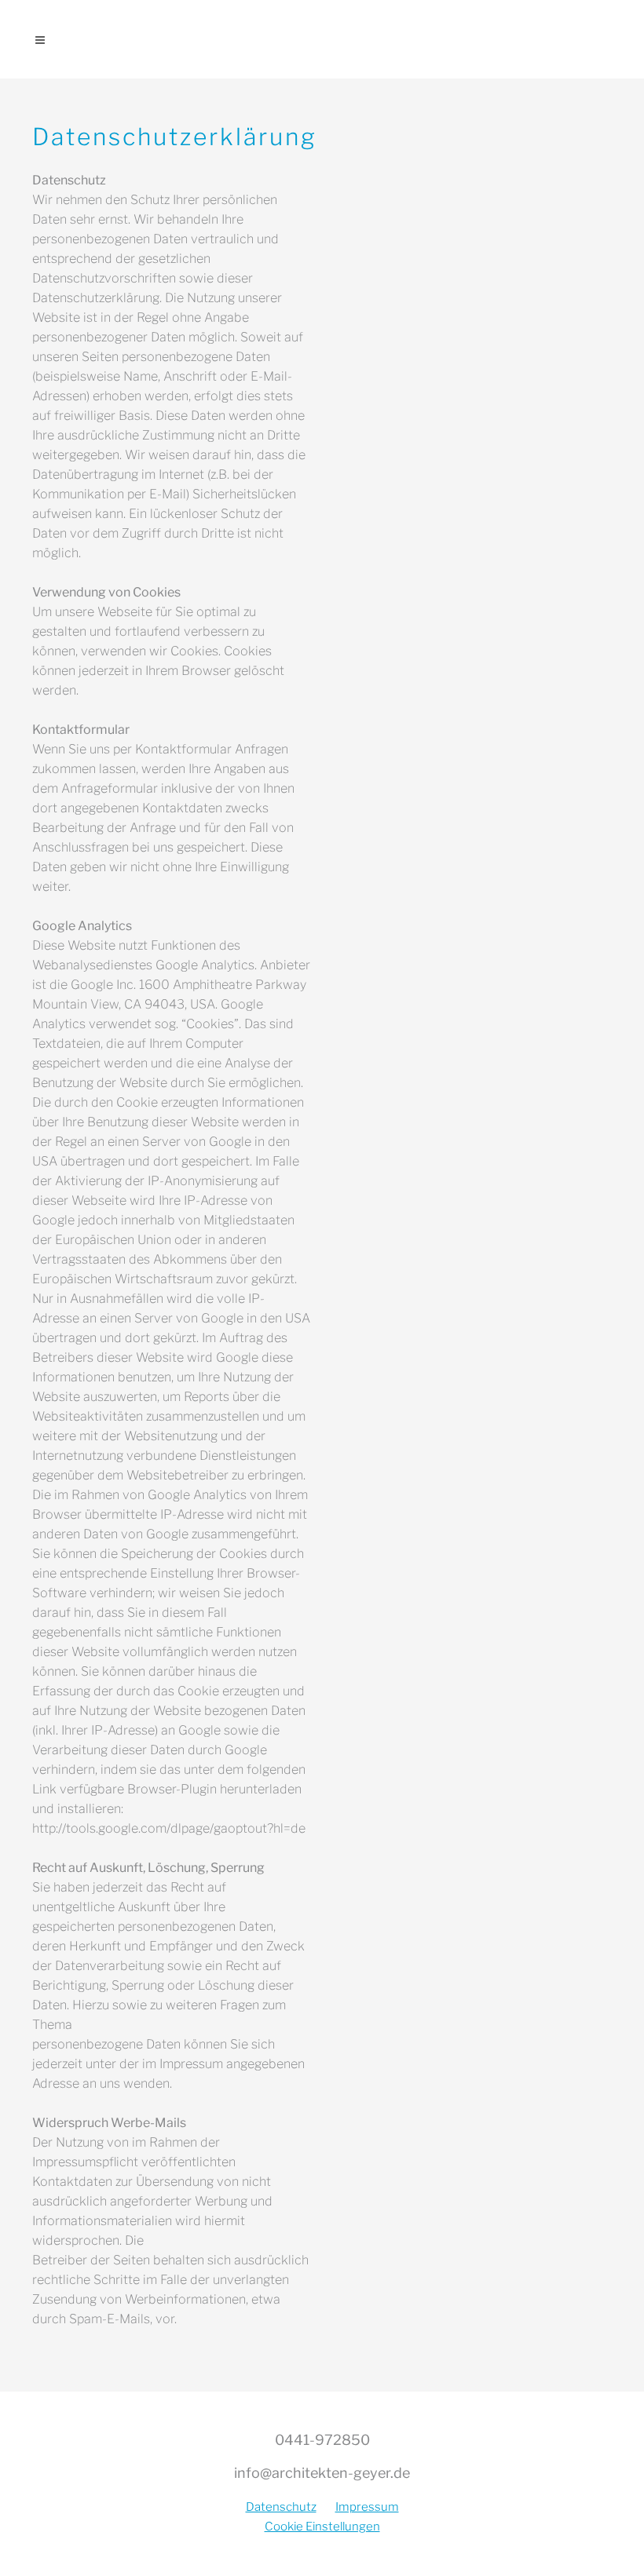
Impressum (367, 2507)
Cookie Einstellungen (322, 2527)
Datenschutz (281, 2507)
